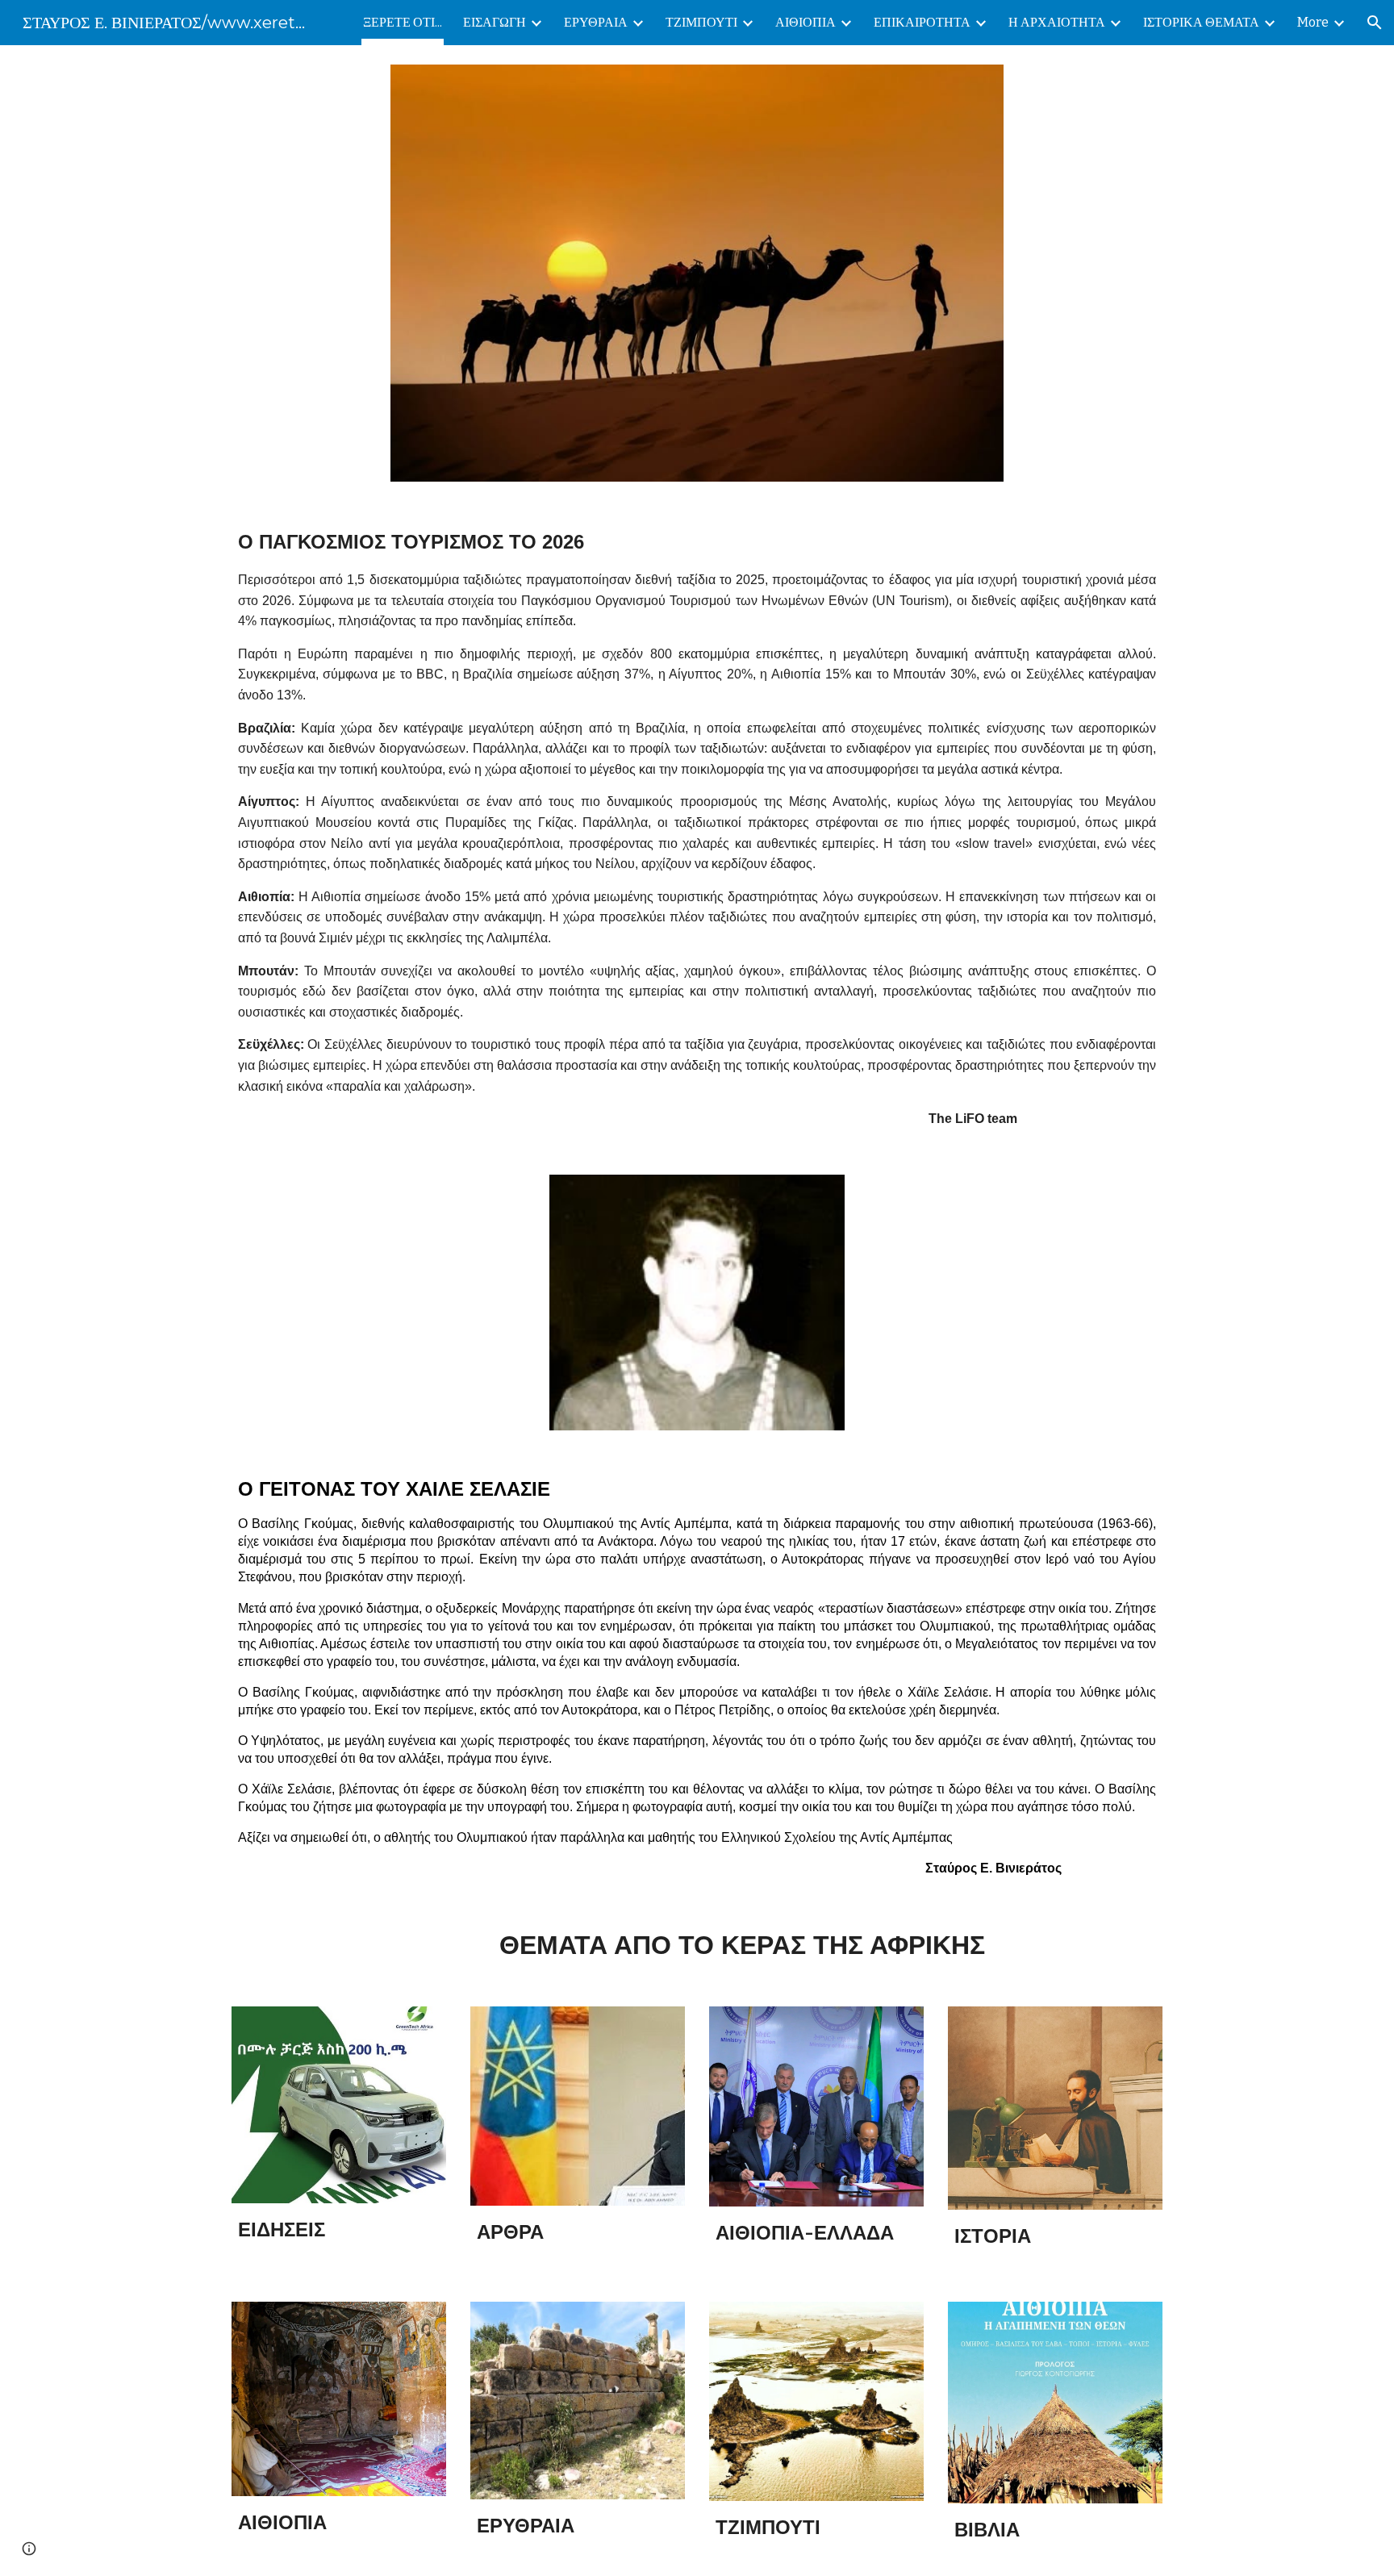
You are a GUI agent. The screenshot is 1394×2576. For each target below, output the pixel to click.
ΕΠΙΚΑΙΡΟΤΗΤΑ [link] (922, 22)
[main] (697, 828)
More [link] (1313, 22)
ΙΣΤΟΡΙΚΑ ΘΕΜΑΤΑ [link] (1201, 22)
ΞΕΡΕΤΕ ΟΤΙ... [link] (403, 22)
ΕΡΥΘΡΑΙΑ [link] (596, 22)
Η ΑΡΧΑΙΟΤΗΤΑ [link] (1057, 22)
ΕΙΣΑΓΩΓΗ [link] (495, 22)
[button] (1375, 23)
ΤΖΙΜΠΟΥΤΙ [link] (701, 22)
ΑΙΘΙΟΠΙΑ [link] (806, 22)
